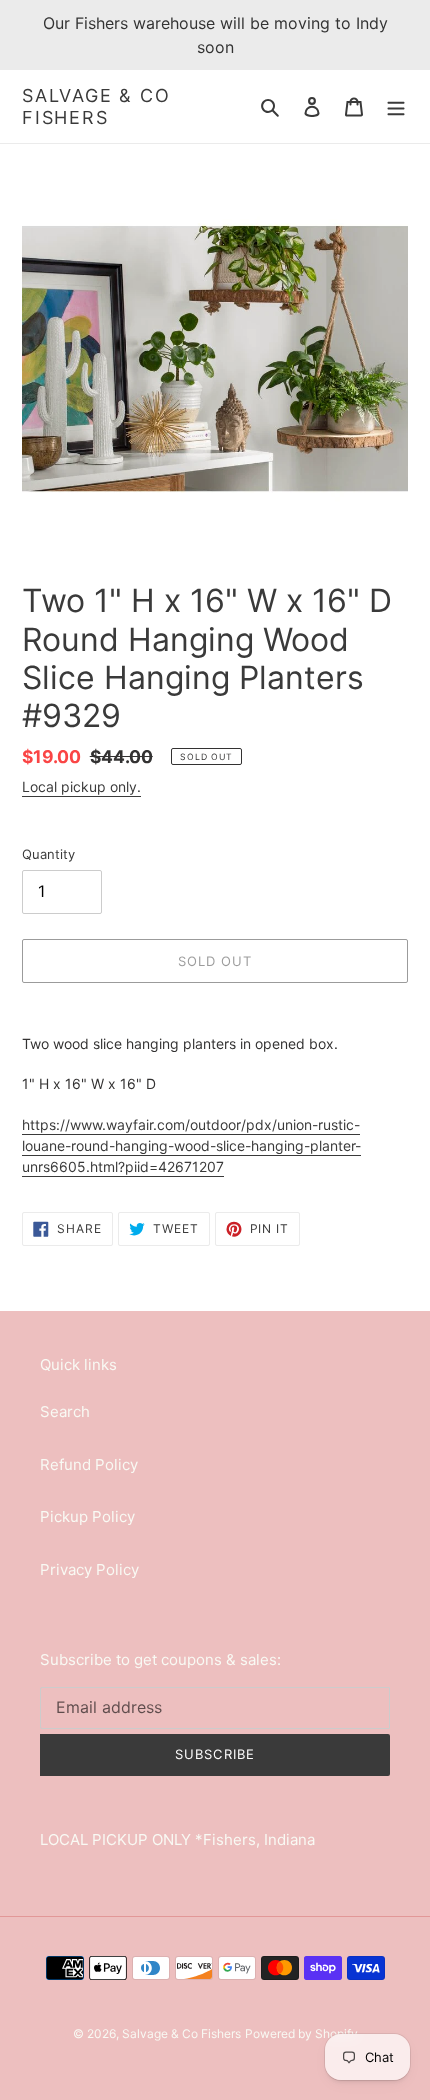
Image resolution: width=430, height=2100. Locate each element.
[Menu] (396, 106)
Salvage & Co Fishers (96, 106)
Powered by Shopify (301, 2033)
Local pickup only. (81, 786)
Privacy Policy (89, 1569)
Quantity (48, 854)
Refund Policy (89, 1464)
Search (65, 1411)
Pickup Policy (87, 1516)
